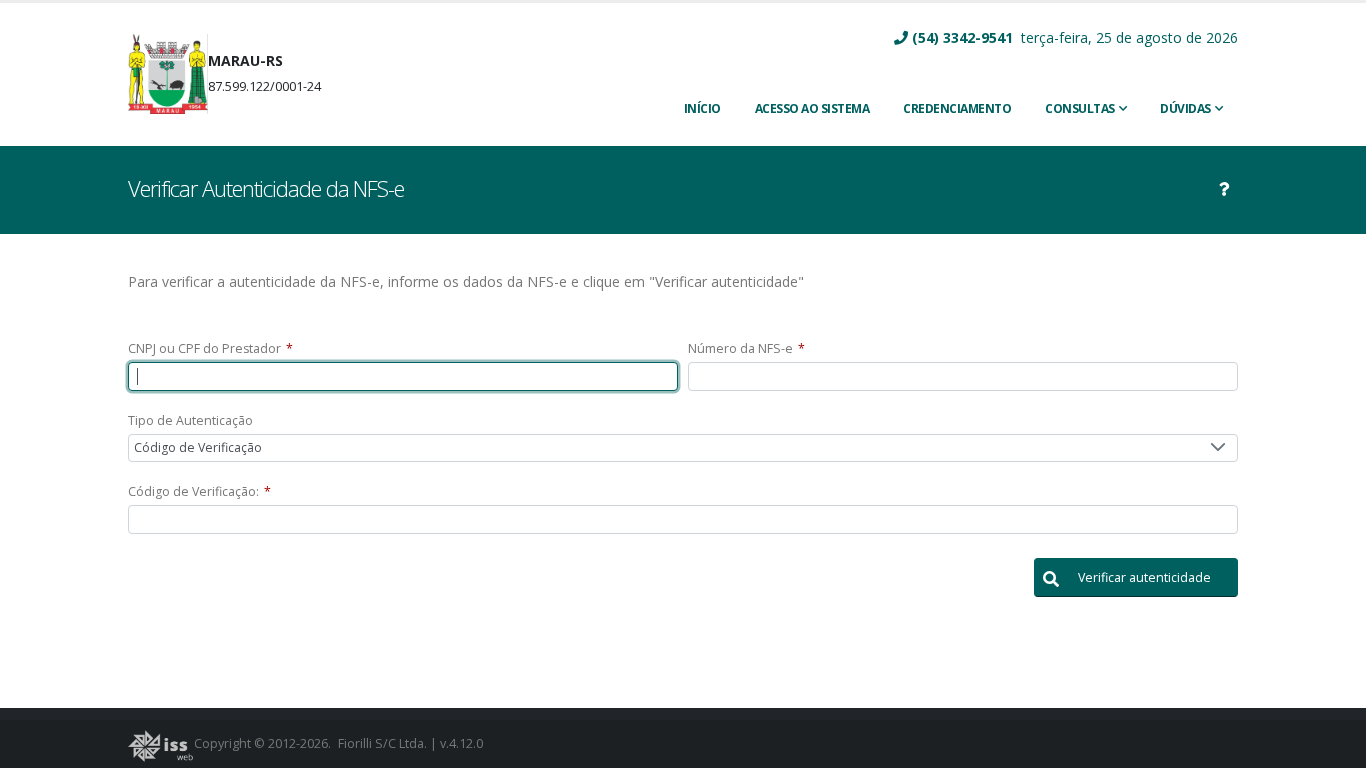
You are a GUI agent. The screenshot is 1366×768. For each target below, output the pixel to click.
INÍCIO (702, 108)
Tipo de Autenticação (190, 420)
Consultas (1080, 108)
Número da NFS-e (746, 348)
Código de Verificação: (199, 491)
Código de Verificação (198, 447)
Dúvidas (1185, 108)
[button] (1136, 577)
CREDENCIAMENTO (957, 108)
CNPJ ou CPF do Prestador (210, 348)
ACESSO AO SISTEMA (812, 108)
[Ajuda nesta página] (1224, 188)
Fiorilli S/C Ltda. (382, 743)
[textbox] (403, 376)
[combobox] (683, 448)
